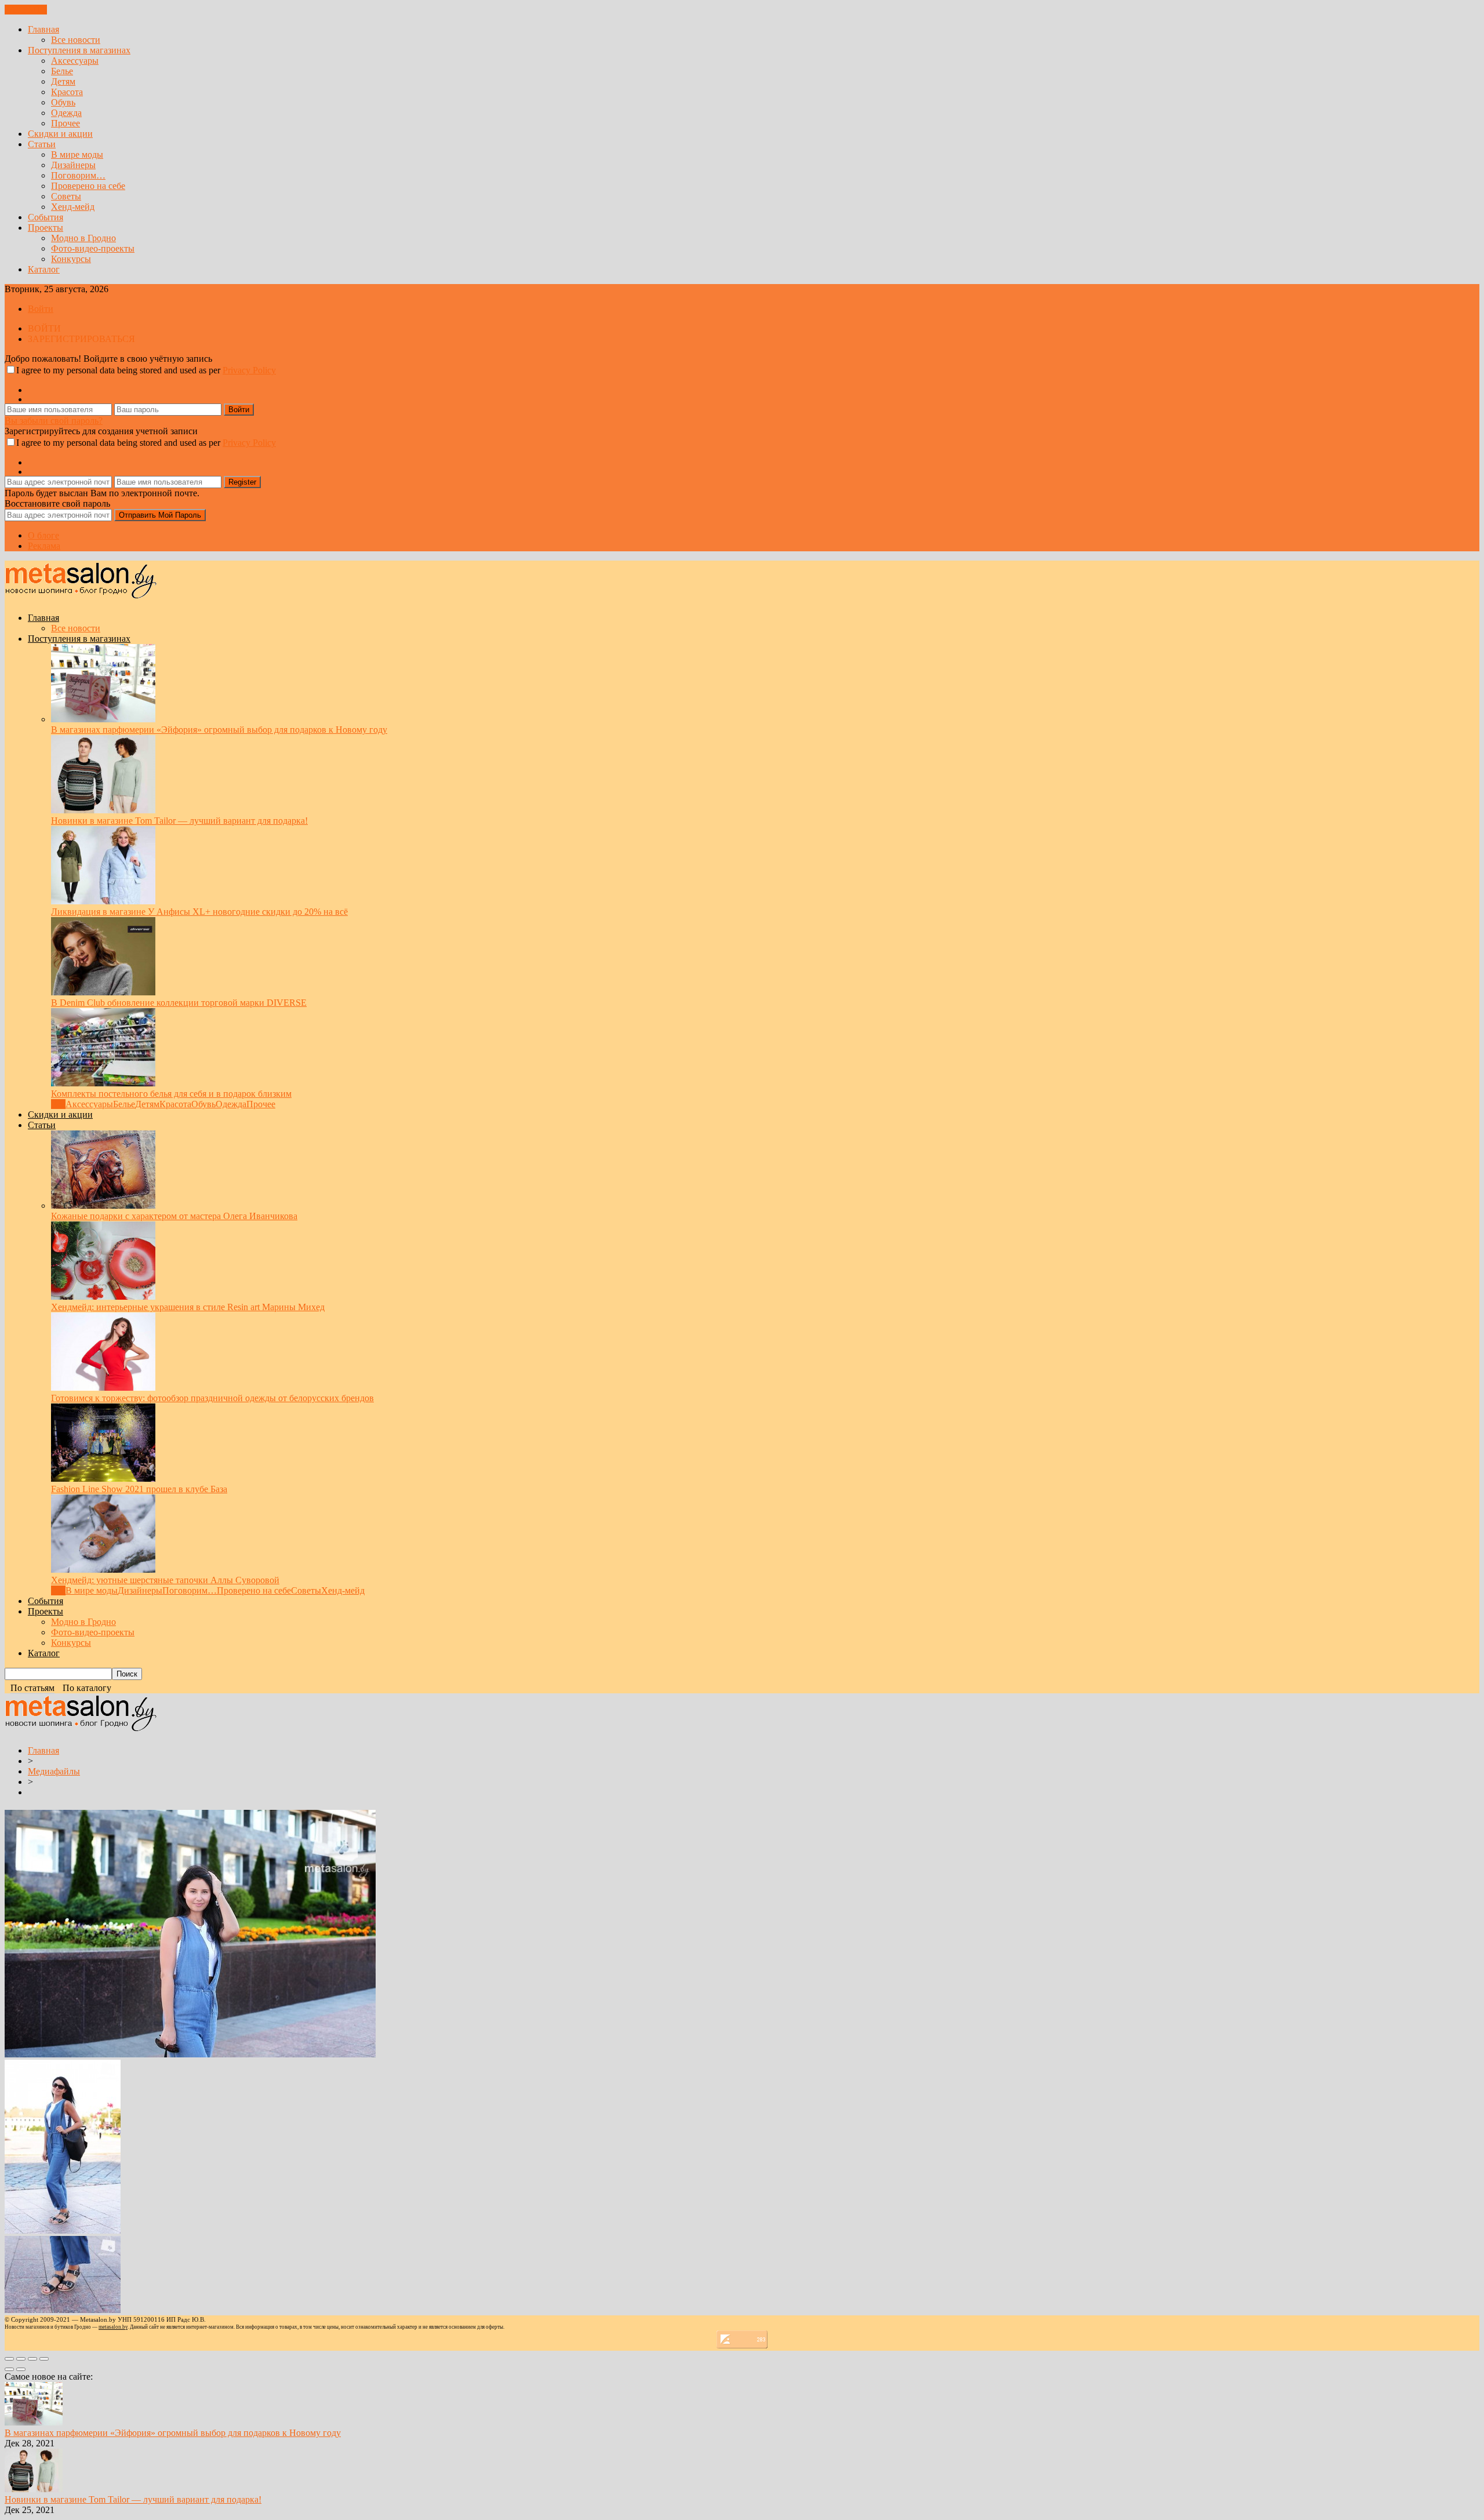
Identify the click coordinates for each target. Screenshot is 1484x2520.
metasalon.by (113, 2327)
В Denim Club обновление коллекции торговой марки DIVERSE (179, 1003)
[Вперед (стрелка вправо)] (21, 2369)
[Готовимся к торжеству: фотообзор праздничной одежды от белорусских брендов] (103, 1388)
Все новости (76, 40)
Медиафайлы (54, 1771)
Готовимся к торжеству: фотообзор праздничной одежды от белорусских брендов (212, 1398)
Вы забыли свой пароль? (54, 421)
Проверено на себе (88, 186)
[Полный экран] (32, 2359)
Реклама (44, 546)
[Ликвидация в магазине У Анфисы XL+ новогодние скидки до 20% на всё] (103, 901)
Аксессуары (75, 61)
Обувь (63, 102)
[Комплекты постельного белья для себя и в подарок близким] (103, 1083)
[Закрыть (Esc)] (9, 2359)
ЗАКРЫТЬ (26, 10)
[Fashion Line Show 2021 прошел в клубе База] (103, 1479)
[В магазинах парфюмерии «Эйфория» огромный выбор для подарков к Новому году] (103, 719)
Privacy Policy (249, 370)
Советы (66, 196)
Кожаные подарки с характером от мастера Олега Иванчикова (174, 1216)
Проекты (46, 228)
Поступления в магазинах (79, 50)
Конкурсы (71, 259)
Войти (41, 309)
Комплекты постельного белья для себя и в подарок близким (171, 1094)
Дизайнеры (73, 165)
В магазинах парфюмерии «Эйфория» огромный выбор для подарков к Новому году (219, 730)
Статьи (42, 144)
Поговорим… (78, 175)
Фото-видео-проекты (93, 248)
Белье (62, 71)
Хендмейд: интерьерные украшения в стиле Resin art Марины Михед (188, 1307)
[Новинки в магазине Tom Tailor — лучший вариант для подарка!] (103, 810)
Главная (43, 29)
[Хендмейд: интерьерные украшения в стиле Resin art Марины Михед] (103, 1297)
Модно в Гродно (83, 238)
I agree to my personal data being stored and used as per (146, 370)
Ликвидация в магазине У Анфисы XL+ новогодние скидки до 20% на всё (199, 912)
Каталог (44, 269)
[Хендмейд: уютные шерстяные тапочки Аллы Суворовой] (103, 1570)
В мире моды (77, 154)
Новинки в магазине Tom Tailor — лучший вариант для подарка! (179, 821)
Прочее (66, 123)
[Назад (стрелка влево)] (9, 2369)
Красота (67, 92)
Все (58, 1104)
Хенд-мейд (73, 207)
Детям (63, 81)
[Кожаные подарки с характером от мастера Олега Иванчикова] (103, 1206)
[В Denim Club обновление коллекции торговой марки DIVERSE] (103, 992)
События (46, 217)
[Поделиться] (21, 2359)
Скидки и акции (60, 134)
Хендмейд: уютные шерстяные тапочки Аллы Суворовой (165, 1580)
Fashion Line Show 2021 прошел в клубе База (139, 1489)
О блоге (43, 535)
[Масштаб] (44, 2359)
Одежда (66, 113)
